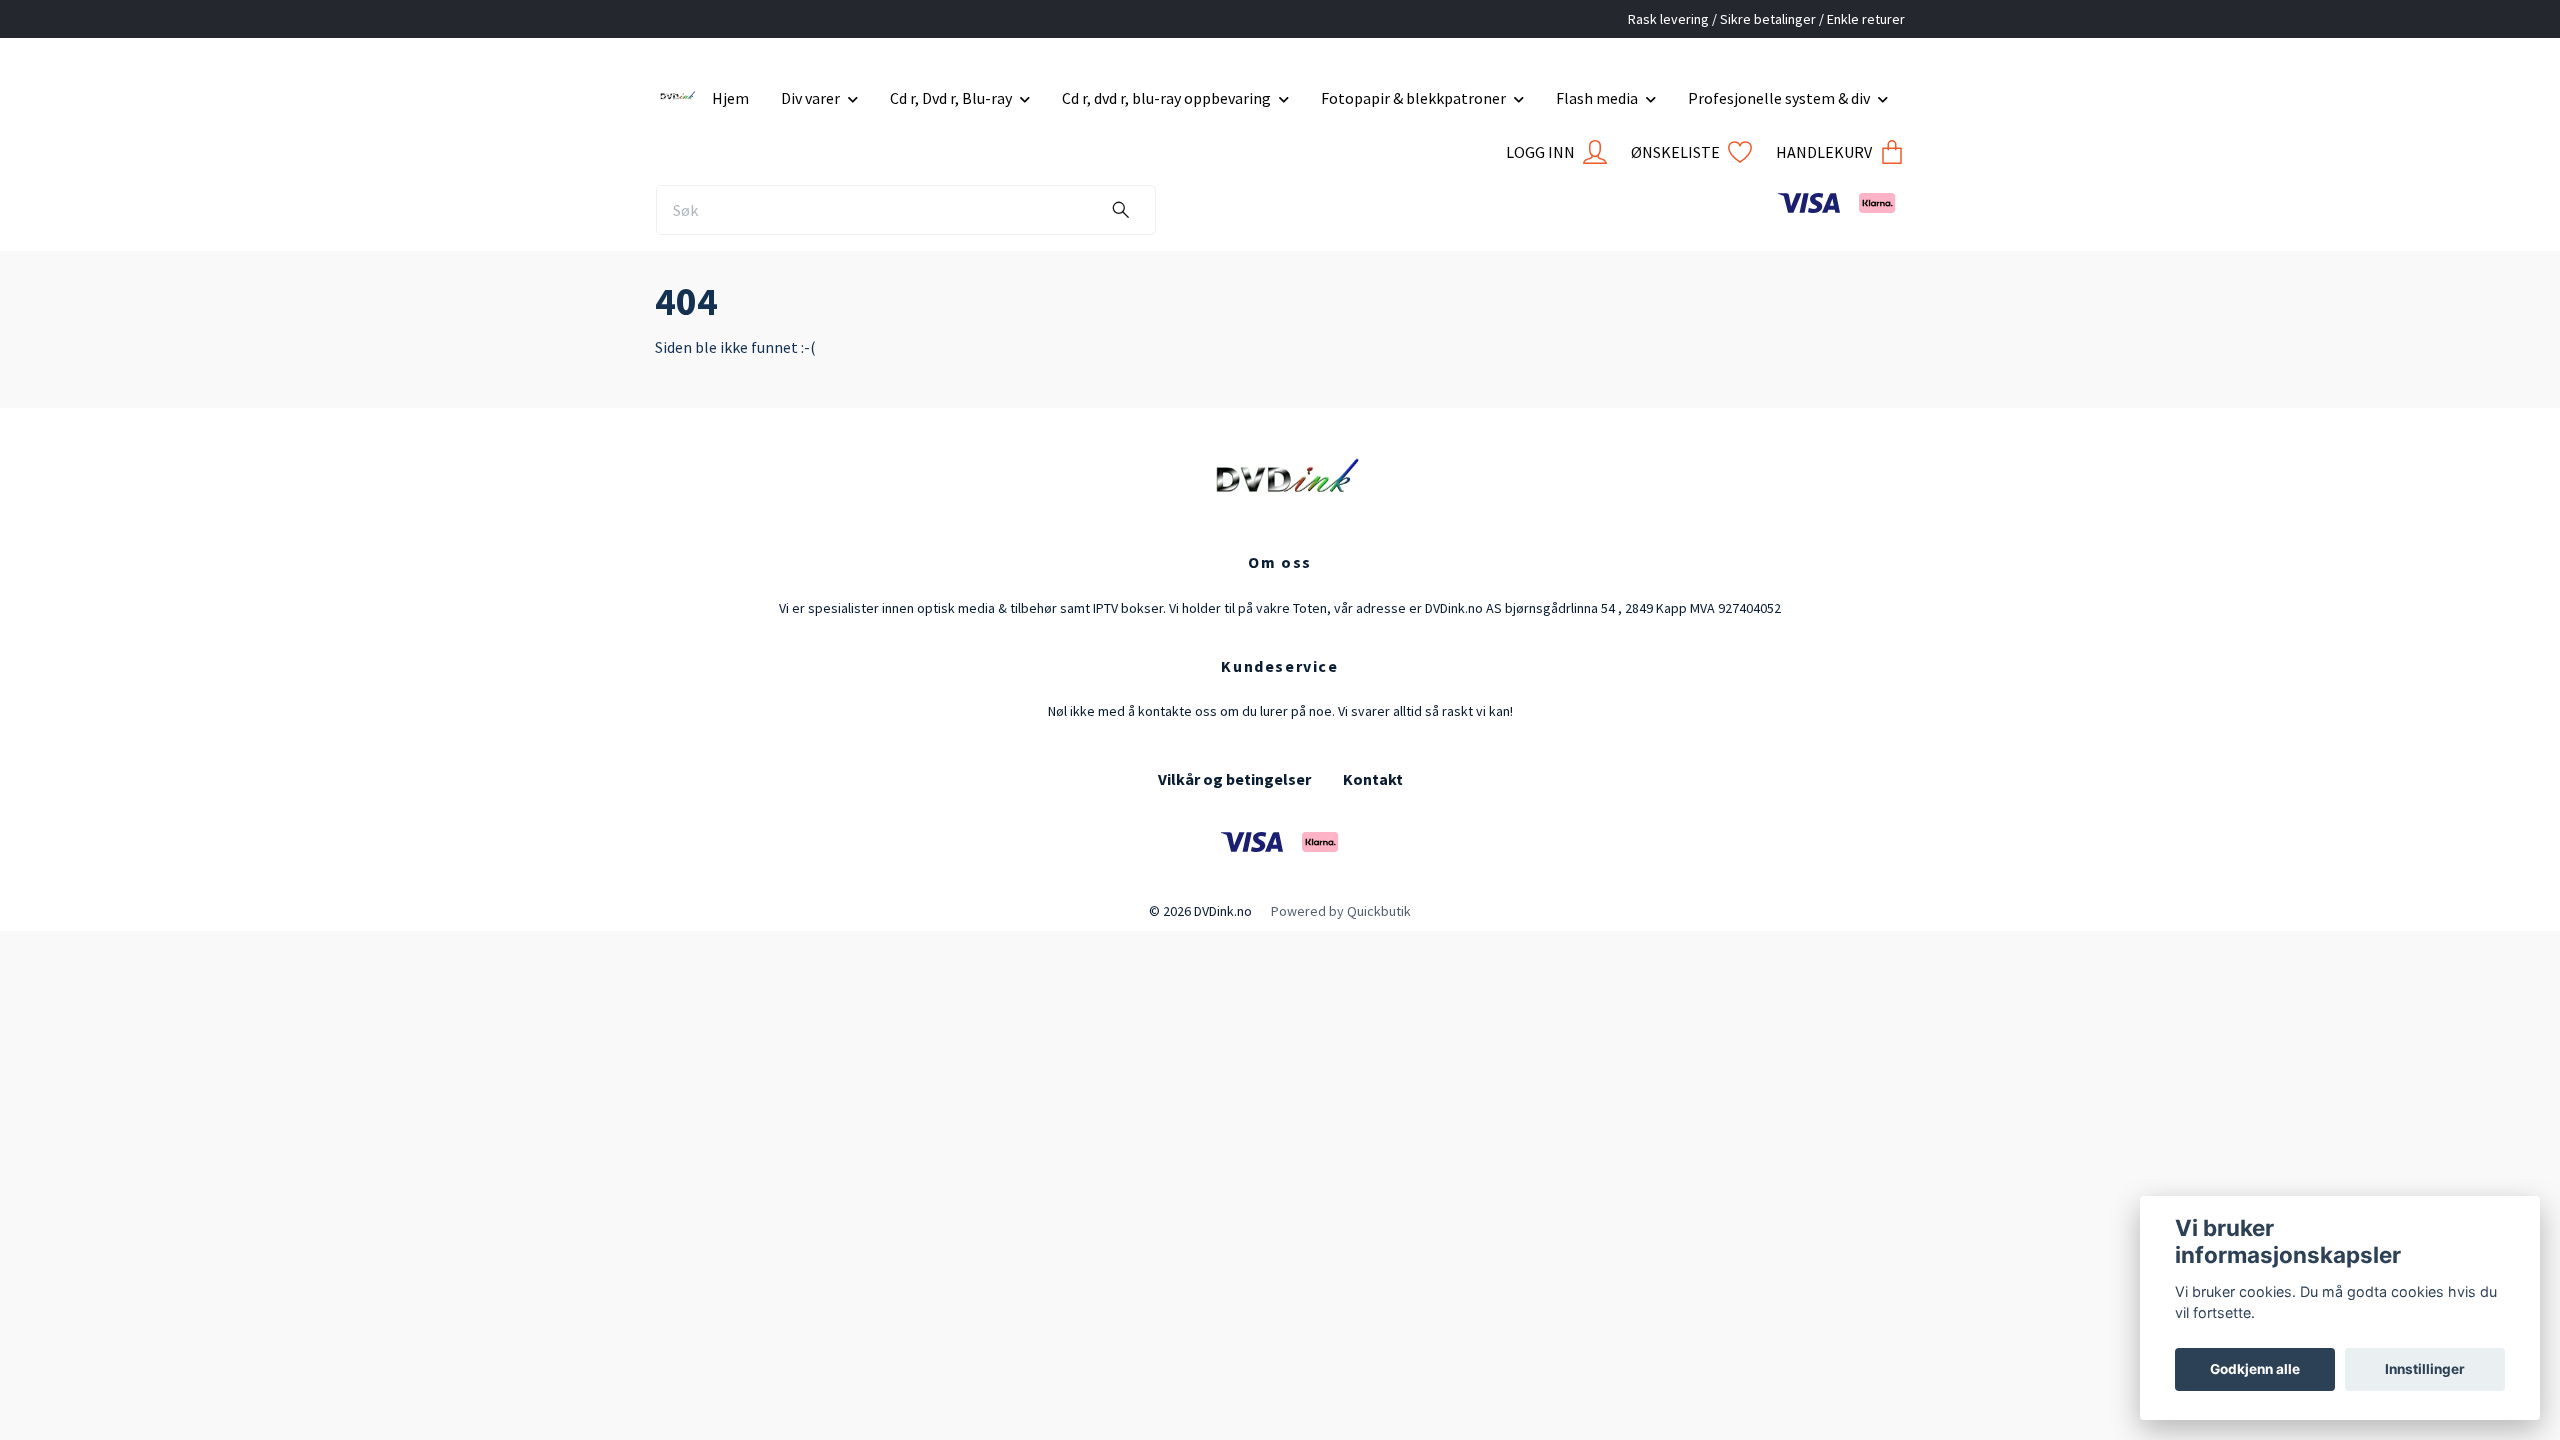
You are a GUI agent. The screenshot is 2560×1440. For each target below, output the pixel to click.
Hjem (730, 98)
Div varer (810, 98)
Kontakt (1373, 779)
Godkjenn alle (2255, 1369)
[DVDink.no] (676, 90)
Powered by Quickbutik (1341, 911)
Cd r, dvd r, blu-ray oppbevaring (1166, 98)
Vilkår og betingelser (1234, 779)
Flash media (1597, 98)
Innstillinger (2425, 1369)
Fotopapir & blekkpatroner (1413, 98)
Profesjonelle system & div (1779, 98)
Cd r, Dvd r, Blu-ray (951, 98)
